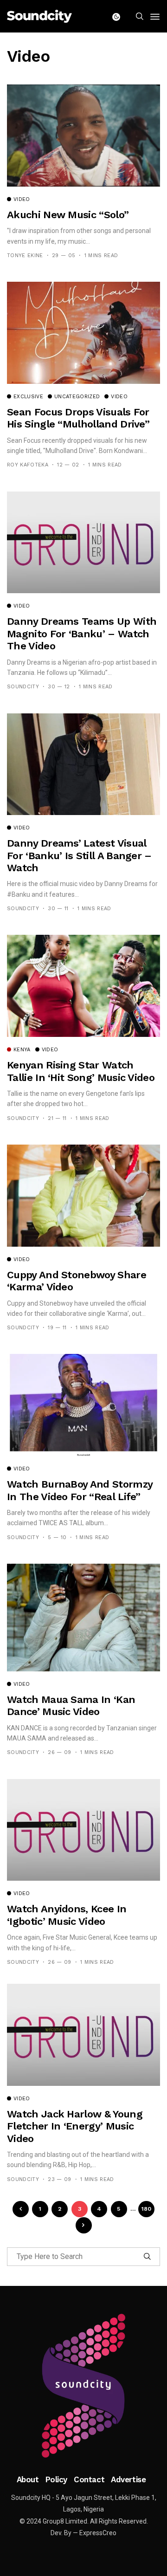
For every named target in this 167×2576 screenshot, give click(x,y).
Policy (56, 2479)
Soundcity (23, 687)
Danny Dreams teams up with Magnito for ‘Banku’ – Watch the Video (82, 634)
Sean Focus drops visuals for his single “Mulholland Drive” (78, 418)
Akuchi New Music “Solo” (68, 215)
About (28, 2479)
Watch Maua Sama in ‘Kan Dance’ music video (71, 1705)
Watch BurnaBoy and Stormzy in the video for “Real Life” (80, 1490)
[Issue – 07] (83, 2386)
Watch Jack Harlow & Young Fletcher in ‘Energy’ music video (75, 2126)
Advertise (128, 2479)
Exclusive (28, 397)
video (22, 200)
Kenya (22, 1050)
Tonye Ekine (25, 256)
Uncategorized (77, 397)
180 (147, 2209)
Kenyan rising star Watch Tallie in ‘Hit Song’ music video (81, 1071)
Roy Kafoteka (28, 465)
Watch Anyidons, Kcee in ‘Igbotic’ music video (67, 1915)
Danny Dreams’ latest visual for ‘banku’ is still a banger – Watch (79, 855)
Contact (89, 2479)
